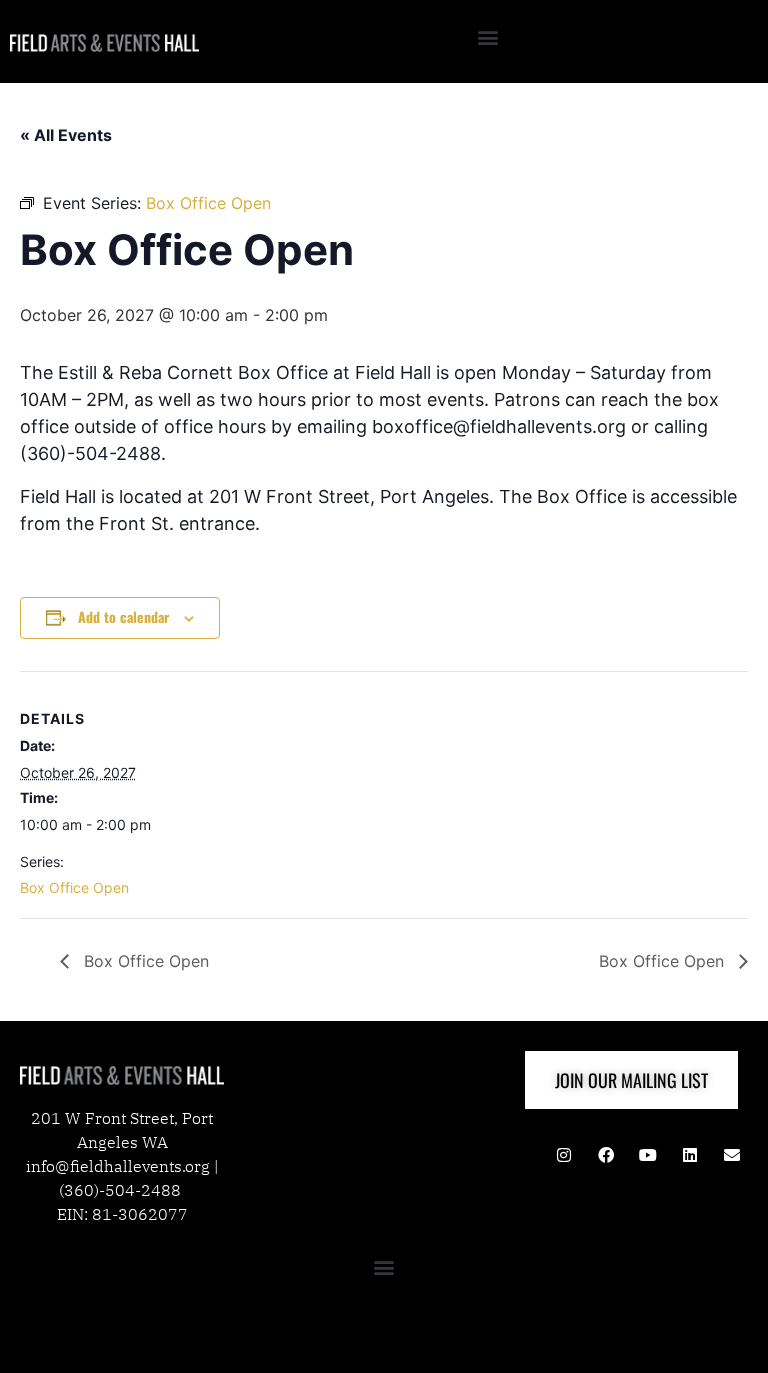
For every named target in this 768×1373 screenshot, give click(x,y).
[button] (488, 36)
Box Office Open (74, 887)
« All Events (66, 135)
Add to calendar (123, 616)
